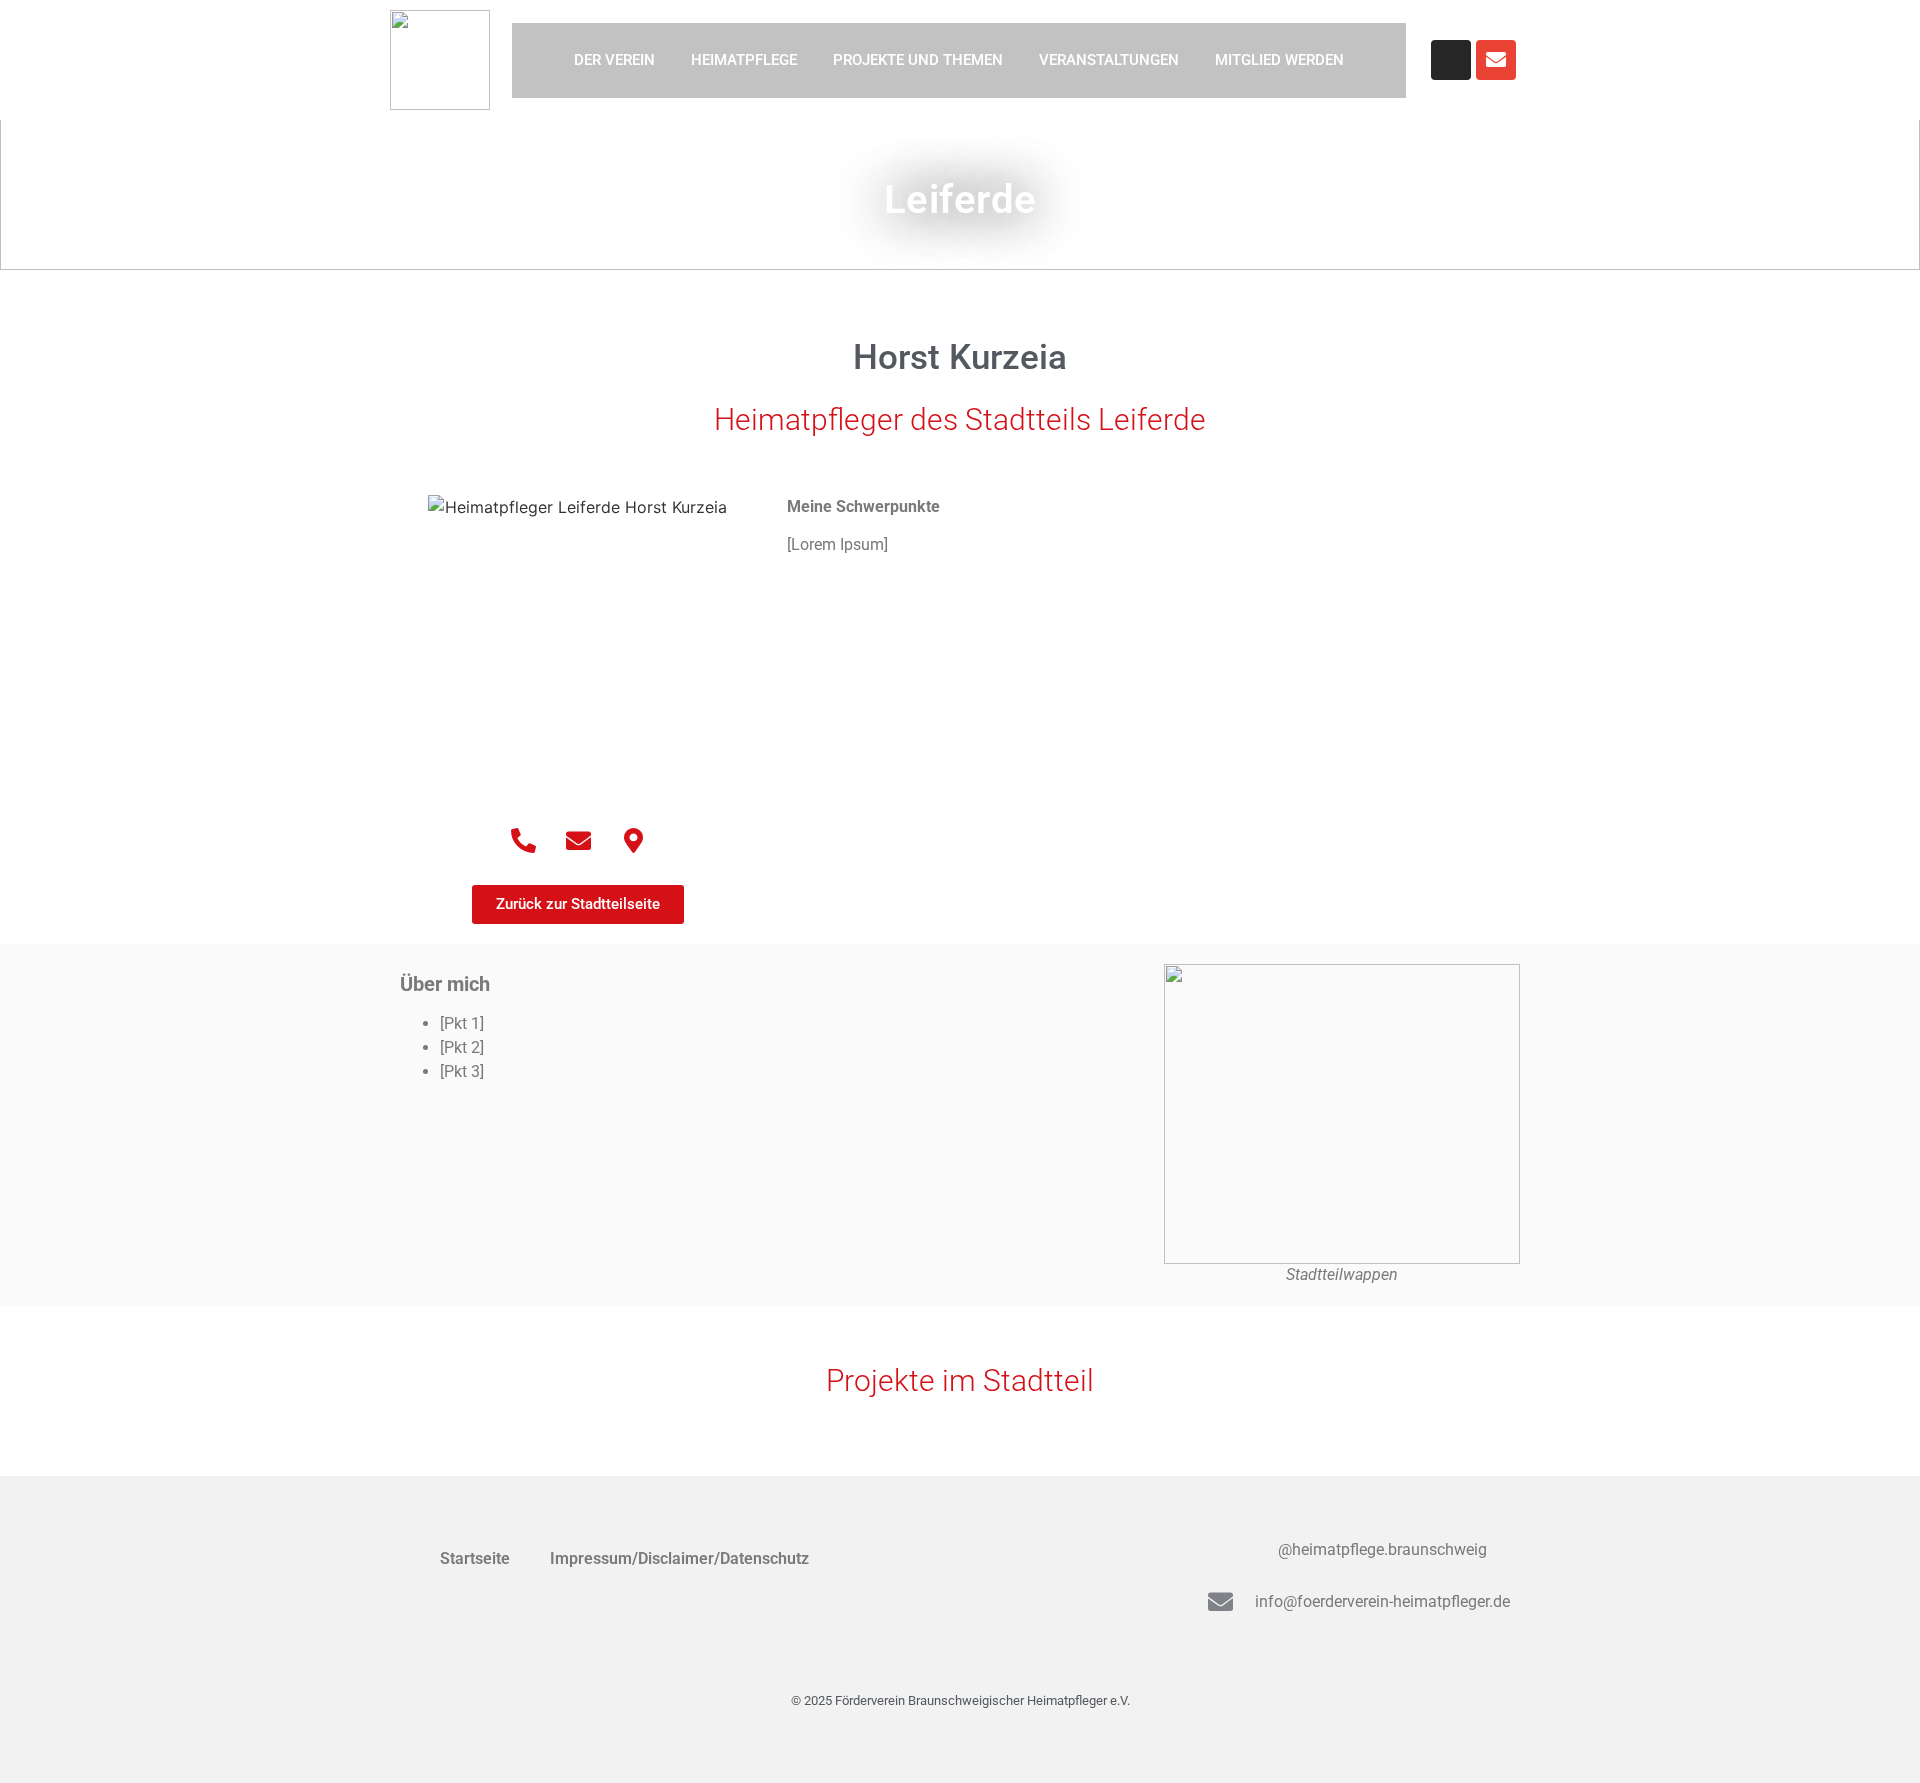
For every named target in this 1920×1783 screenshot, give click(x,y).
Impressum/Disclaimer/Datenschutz (679, 1558)
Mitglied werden (1279, 60)
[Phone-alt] (523, 840)
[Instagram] (1451, 60)
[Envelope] (1496, 60)
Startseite (475, 1558)
